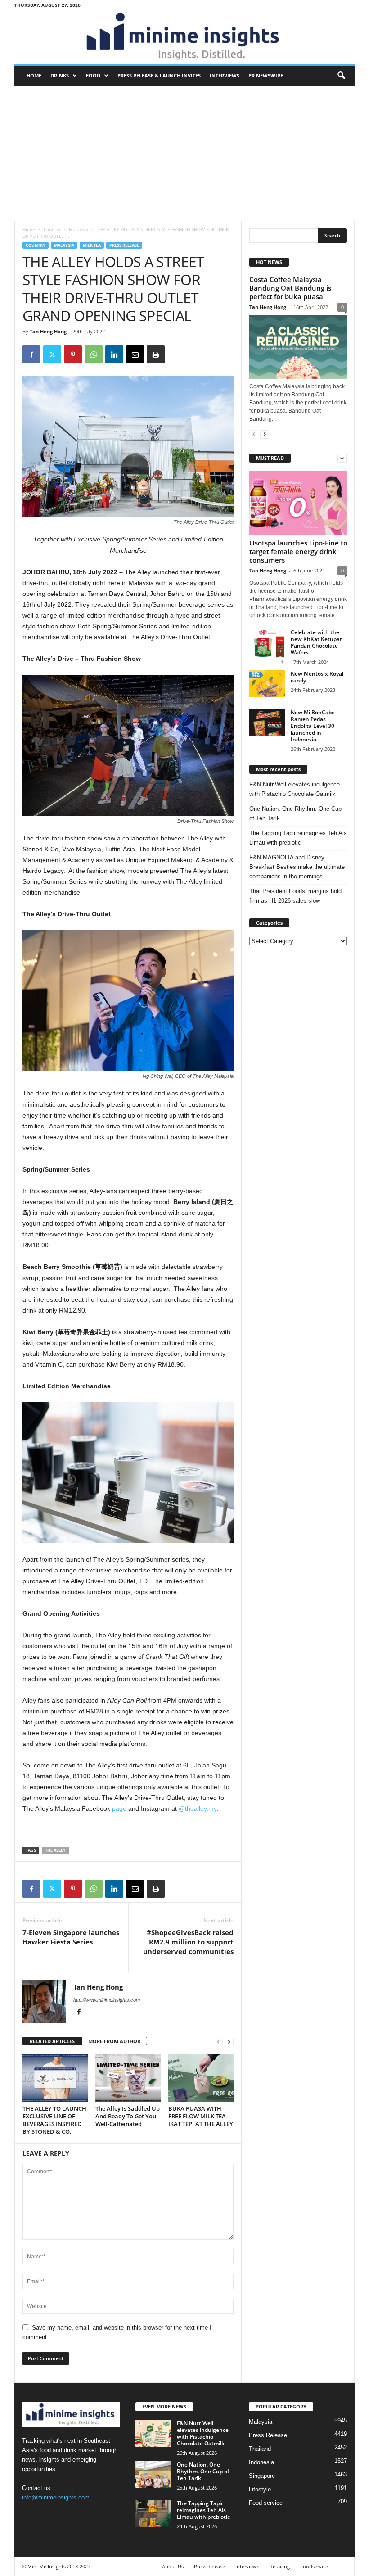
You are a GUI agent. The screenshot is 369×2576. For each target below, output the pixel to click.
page (119, 1808)
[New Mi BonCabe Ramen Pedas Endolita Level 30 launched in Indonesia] (267, 722)
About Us (173, 2566)
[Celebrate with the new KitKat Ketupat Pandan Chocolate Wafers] (267, 647)
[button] (341, 76)
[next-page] (229, 2042)
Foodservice (314, 2566)
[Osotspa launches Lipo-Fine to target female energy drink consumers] (298, 503)
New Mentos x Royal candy (317, 677)
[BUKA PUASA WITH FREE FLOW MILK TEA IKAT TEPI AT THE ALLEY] (201, 2078)
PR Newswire (266, 75)
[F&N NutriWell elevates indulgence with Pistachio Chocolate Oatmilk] (153, 2433)
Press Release (124, 245)
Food (93, 75)
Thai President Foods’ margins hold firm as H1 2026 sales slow (295, 896)
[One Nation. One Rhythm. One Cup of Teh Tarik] (153, 2475)
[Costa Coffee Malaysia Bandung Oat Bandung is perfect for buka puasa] (298, 347)
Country (52, 229)
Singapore (262, 2476)
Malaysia (79, 229)
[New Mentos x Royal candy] (267, 684)
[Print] (156, 354)
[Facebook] (31, 354)
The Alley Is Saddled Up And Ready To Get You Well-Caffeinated (128, 2116)
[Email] (135, 354)
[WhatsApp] (94, 354)
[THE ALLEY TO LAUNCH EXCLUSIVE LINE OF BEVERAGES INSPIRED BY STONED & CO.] (55, 2078)
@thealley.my (198, 1808)
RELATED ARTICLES (52, 2041)
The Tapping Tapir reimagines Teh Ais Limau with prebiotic (298, 838)
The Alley (55, 1850)
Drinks (60, 75)
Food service (266, 2503)
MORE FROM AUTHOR (114, 2041)
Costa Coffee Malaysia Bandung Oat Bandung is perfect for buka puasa (290, 288)
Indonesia (261, 2462)
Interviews (225, 75)
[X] (52, 354)
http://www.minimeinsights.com (107, 2000)
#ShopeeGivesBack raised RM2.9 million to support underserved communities (188, 1942)
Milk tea (92, 245)
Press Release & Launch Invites (159, 75)
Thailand (260, 2449)
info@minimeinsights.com (56, 2497)
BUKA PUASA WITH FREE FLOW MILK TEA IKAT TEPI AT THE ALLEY (201, 2116)
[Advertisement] (184, 153)
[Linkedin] (114, 354)
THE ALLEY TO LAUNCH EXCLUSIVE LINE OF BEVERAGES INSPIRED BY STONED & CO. (54, 2120)
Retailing (280, 2566)
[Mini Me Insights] (184, 37)
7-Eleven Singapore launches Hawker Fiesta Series (71, 1937)
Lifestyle (260, 2489)
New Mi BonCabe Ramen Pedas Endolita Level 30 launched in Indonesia (313, 726)
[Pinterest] (73, 354)
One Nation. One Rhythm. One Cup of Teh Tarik (295, 813)
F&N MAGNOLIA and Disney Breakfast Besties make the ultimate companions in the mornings (297, 867)
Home (34, 75)
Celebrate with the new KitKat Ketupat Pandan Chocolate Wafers (316, 642)
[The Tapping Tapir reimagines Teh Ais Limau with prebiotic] (153, 2513)
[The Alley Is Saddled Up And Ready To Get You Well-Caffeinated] (128, 2078)
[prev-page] (218, 2042)
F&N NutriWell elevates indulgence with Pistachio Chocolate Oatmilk (295, 789)
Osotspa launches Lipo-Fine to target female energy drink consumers (298, 551)
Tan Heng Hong (48, 331)
